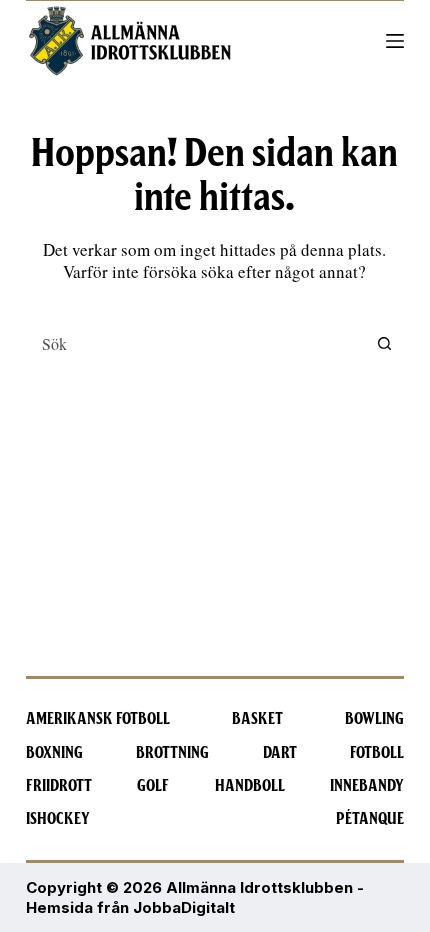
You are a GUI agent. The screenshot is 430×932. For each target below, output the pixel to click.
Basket (257, 719)
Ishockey (58, 819)
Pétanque (370, 819)
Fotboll (377, 753)
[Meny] (395, 41)
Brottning (172, 753)
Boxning (54, 753)
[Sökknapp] (384, 343)
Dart (280, 753)
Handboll (250, 786)
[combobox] (196, 343)
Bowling (374, 719)
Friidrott (59, 786)
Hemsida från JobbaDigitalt (130, 907)
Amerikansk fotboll (98, 719)
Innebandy (367, 786)
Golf (153, 786)
